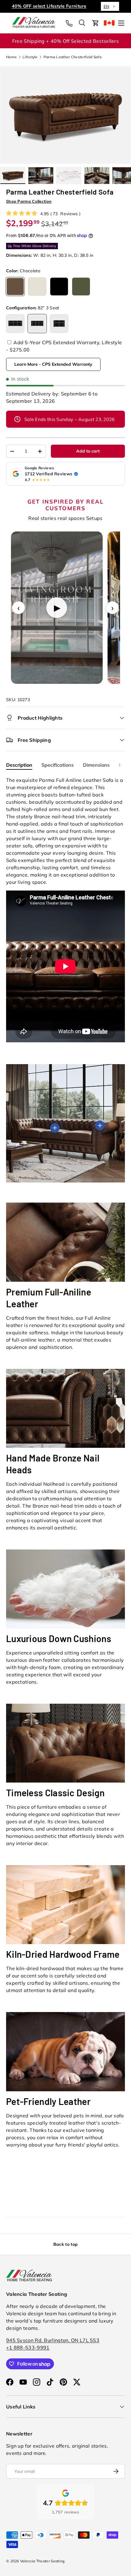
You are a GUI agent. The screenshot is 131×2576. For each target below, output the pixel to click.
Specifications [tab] (58, 765)
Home (11, 57)
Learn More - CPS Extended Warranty (53, 364)
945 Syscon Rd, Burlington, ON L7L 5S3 (53, 2340)
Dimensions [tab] (96, 765)
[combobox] (110, 6)
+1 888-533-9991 (28, 2347)
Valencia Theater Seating (42, 2561)
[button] (96, 23)
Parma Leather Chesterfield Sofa (73, 57)
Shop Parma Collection (29, 201)
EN (106, 6)
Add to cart (88, 451)
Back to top (65, 2244)
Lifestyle (30, 57)
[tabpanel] (65, 910)
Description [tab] (19, 765)
